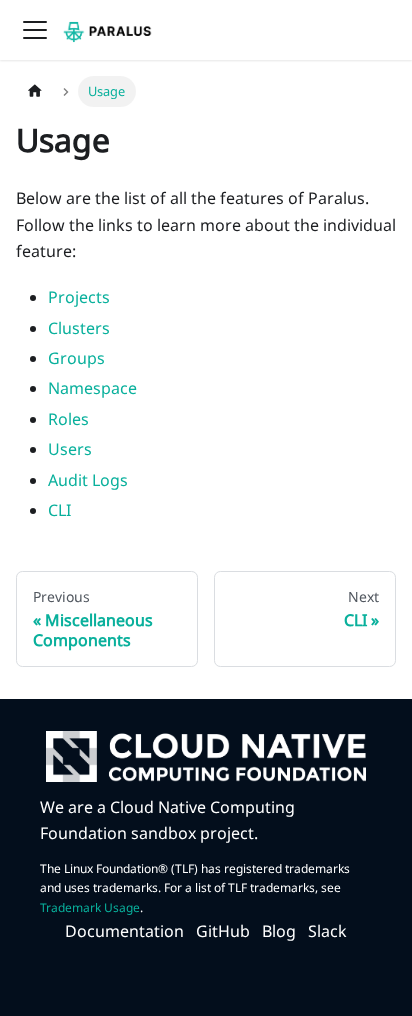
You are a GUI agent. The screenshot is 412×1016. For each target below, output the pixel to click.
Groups (76, 358)
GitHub (223, 931)
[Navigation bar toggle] (35, 30)
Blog (279, 931)
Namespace (92, 388)
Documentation (124, 931)
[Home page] (35, 91)
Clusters (79, 328)
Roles (68, 419)
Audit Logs (88, 480)
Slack (327, 931)
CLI (59, 510)
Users (70, 449)
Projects (79, 297)
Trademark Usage (90, 907)
